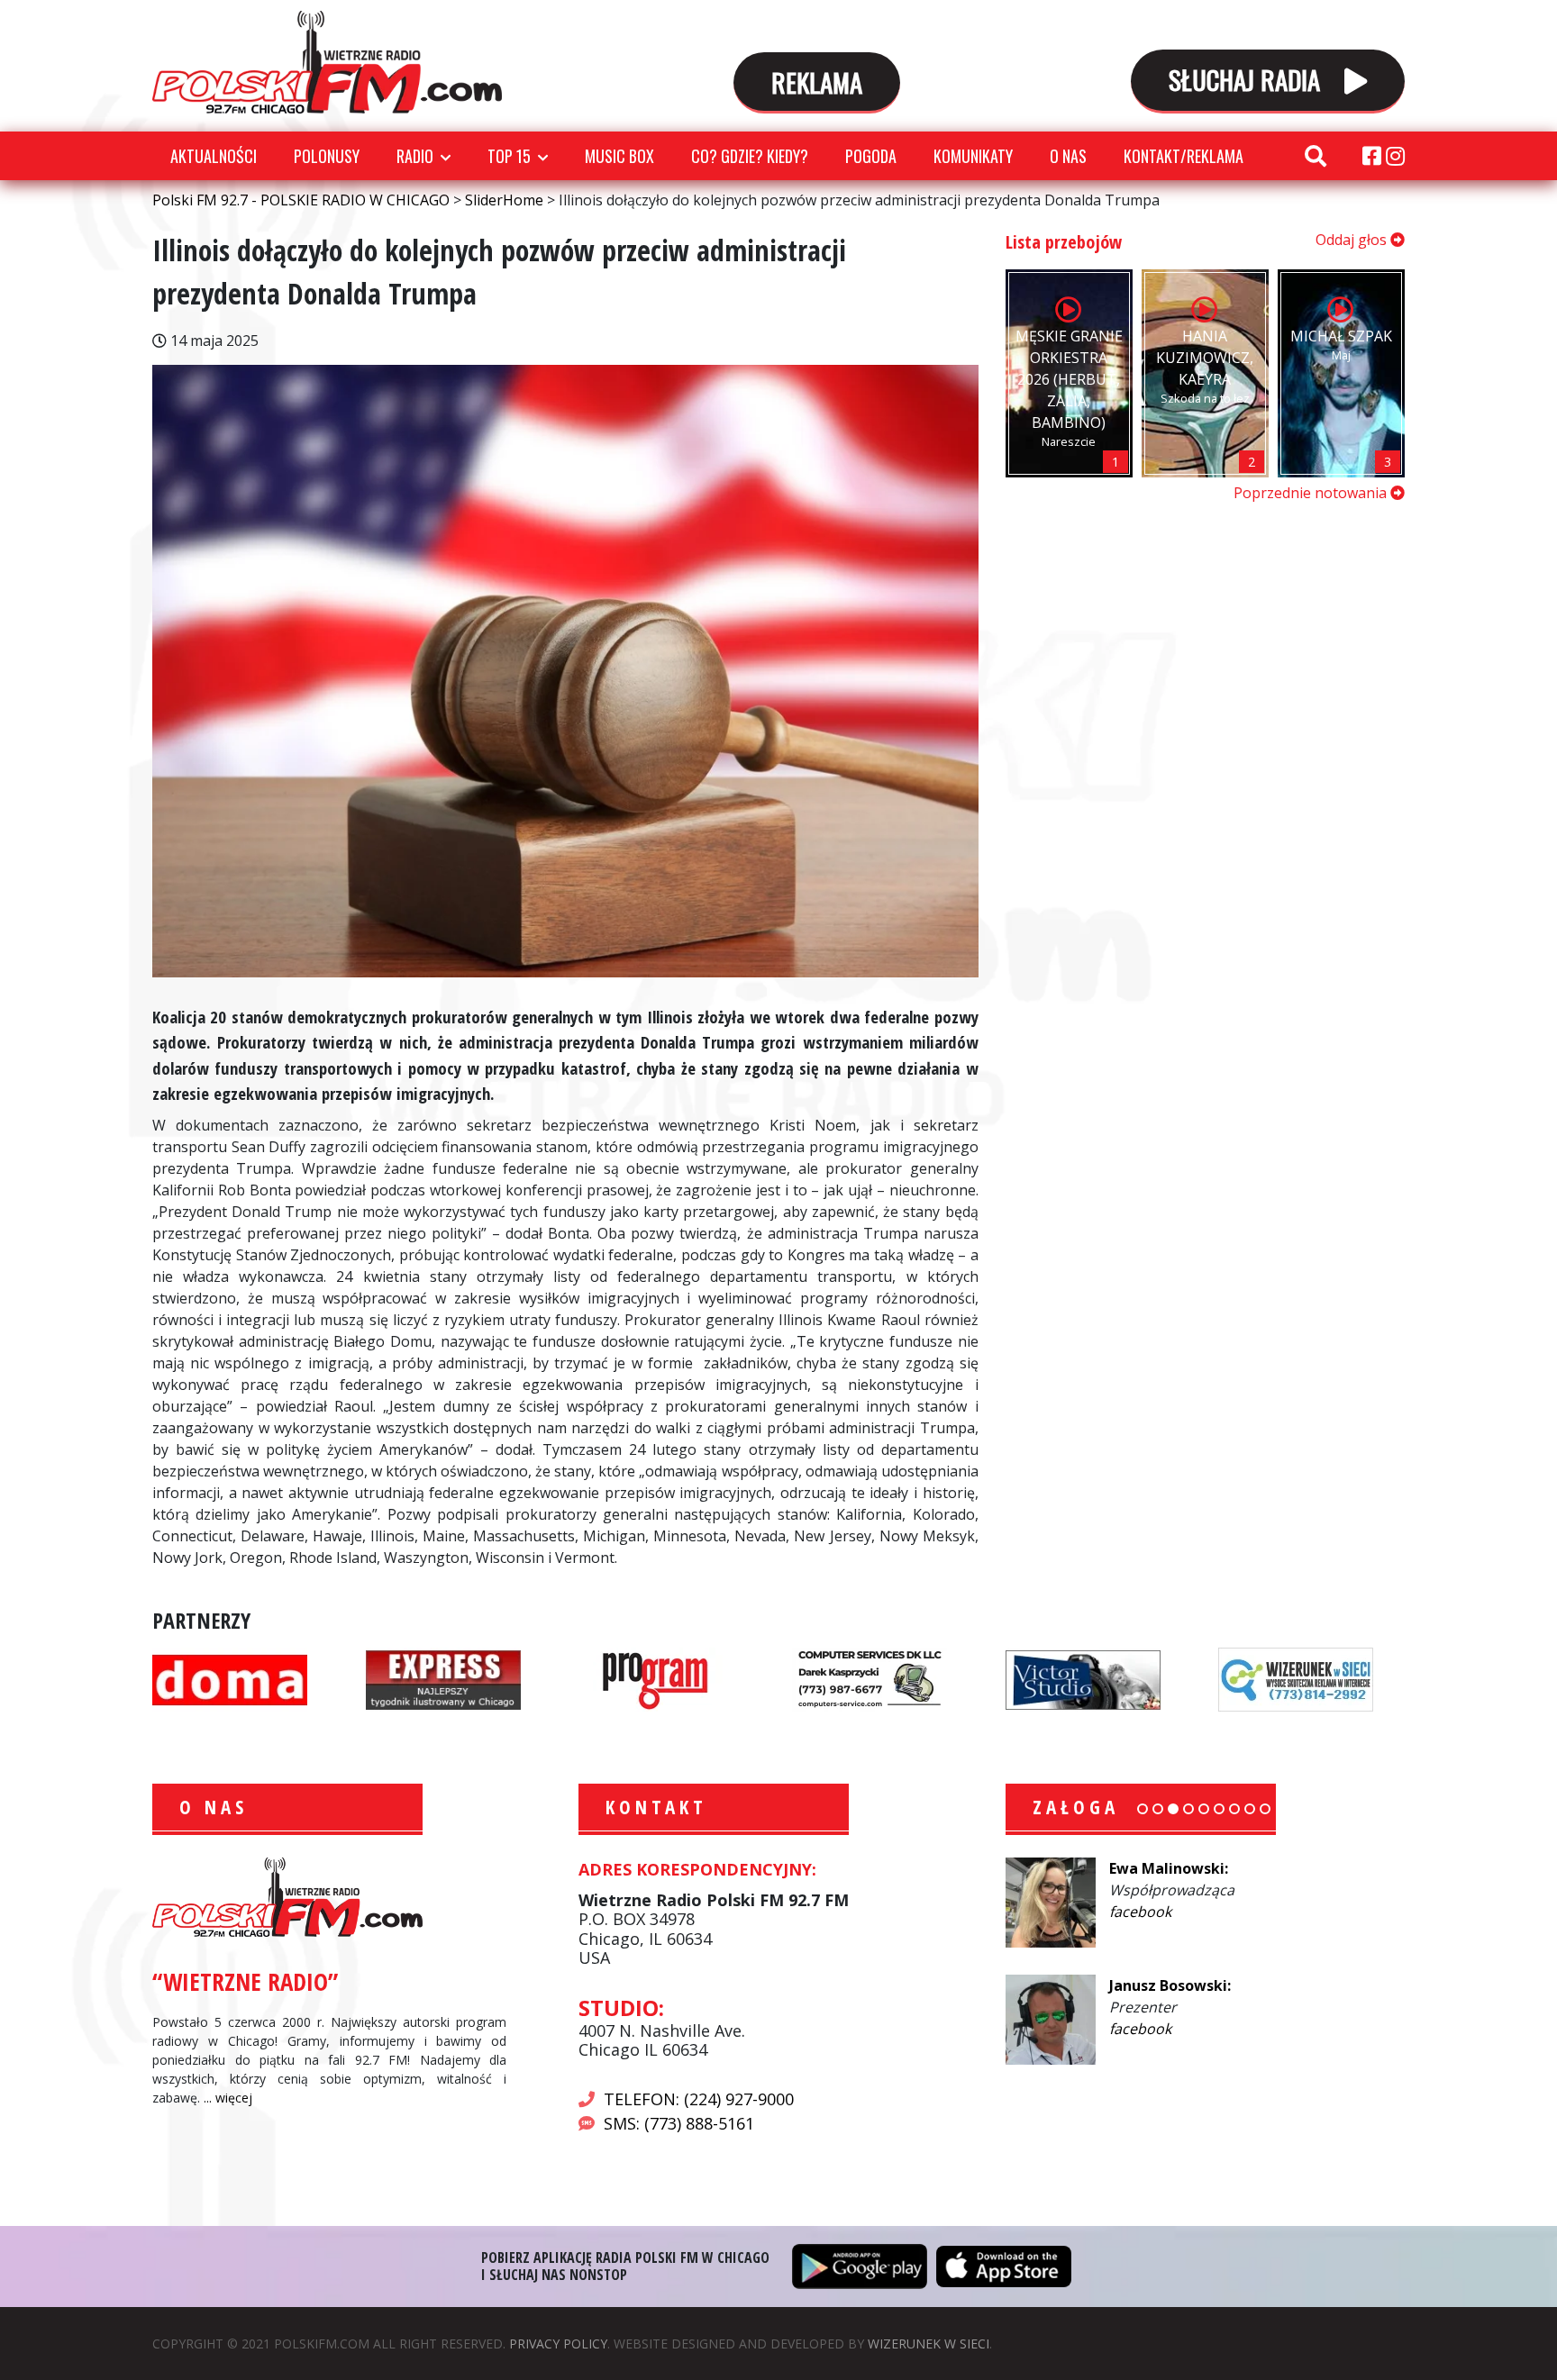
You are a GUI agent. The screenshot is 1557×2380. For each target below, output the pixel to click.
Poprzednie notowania (1312, 493)
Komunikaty (973, 156)
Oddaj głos (1353, 240)
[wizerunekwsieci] (1296, 1678)
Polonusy (327, 156)
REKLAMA (817, 82)
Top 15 (509, 156)
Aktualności (214, 156)
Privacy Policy (558, 2344)
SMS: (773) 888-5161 (679, 2123)
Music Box (619, 156)
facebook (1140, 1912)
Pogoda (871, 156)
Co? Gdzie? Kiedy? (750, 156)
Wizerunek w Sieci (929, 2344)
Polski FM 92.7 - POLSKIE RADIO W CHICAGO (327, 62)
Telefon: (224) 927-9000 (699, 2099)
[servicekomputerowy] (870, 1678)
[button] (1143, 1809)
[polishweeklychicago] (656, 1678)
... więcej (228, 2098)
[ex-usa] (443, 1678)
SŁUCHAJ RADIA (1247, 79)
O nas (1068, 156)
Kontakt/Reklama (1184, 156)
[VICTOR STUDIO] (1083, 1678)
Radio (415, 156)
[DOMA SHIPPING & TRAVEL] (230, 1678)
